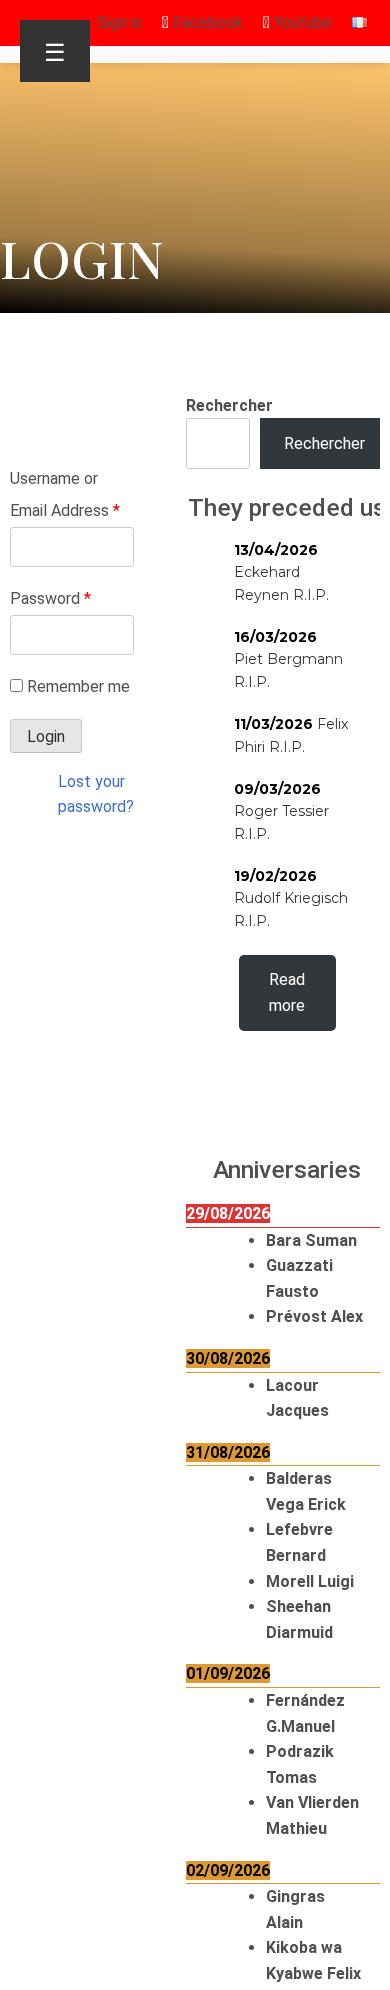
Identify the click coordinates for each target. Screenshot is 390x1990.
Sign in (119, 22)
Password (50, 598)
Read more (287, 992)
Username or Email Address (65, 494)
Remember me (78, 686)
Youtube (301, 22)
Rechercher (229, 405)
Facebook (206, 22)
